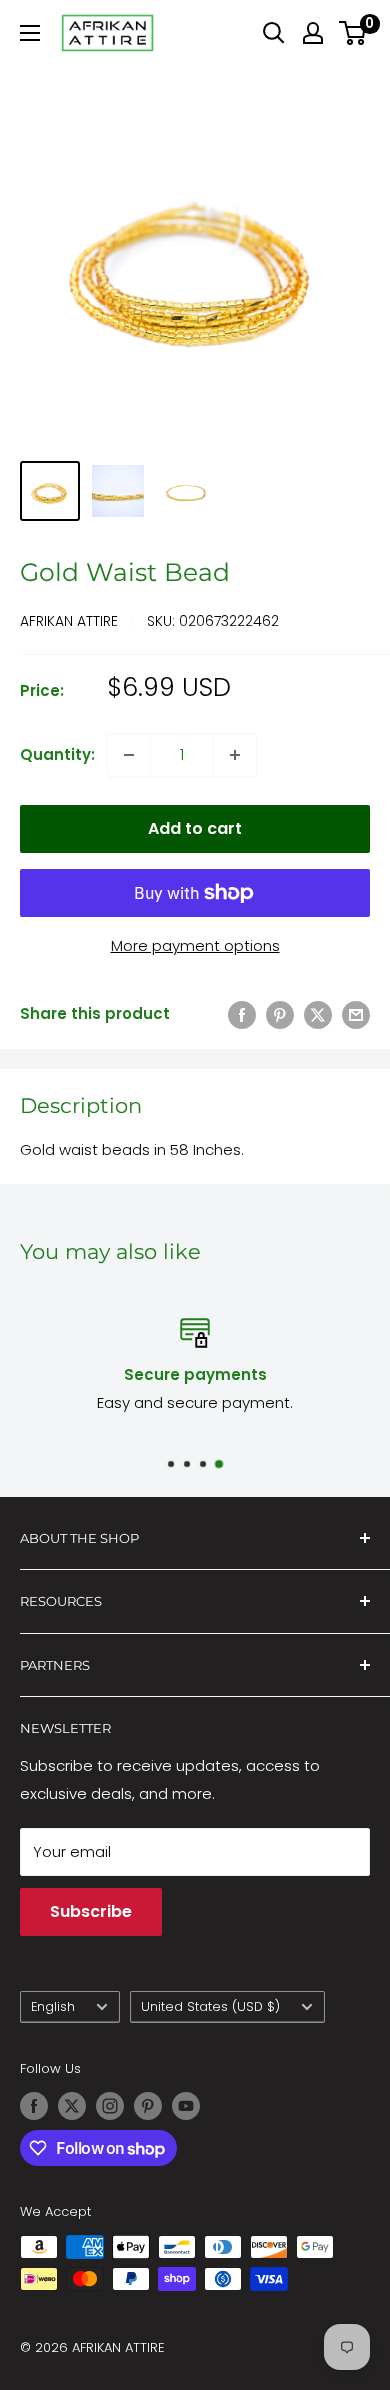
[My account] (313, 33)
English (53, 2006)
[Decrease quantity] (129, 755)
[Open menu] (30, 33)
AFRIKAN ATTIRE (69, 621)
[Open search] (274, 33)
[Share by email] (356, 1014)
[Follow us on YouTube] (186, 2106)
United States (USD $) (210, 2006)
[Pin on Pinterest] (280, 1014)
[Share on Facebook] (242, 1014)
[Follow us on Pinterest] (148, 2106)
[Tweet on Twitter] (318, 1014)
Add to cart (195, 828)
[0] (353, 33)
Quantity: (57, 754)
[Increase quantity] (235, 755)
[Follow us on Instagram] (110, 2106)
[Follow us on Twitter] (72, 2106)
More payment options (195, 945)
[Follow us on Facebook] (34, 2106)
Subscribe (91, 1911)
